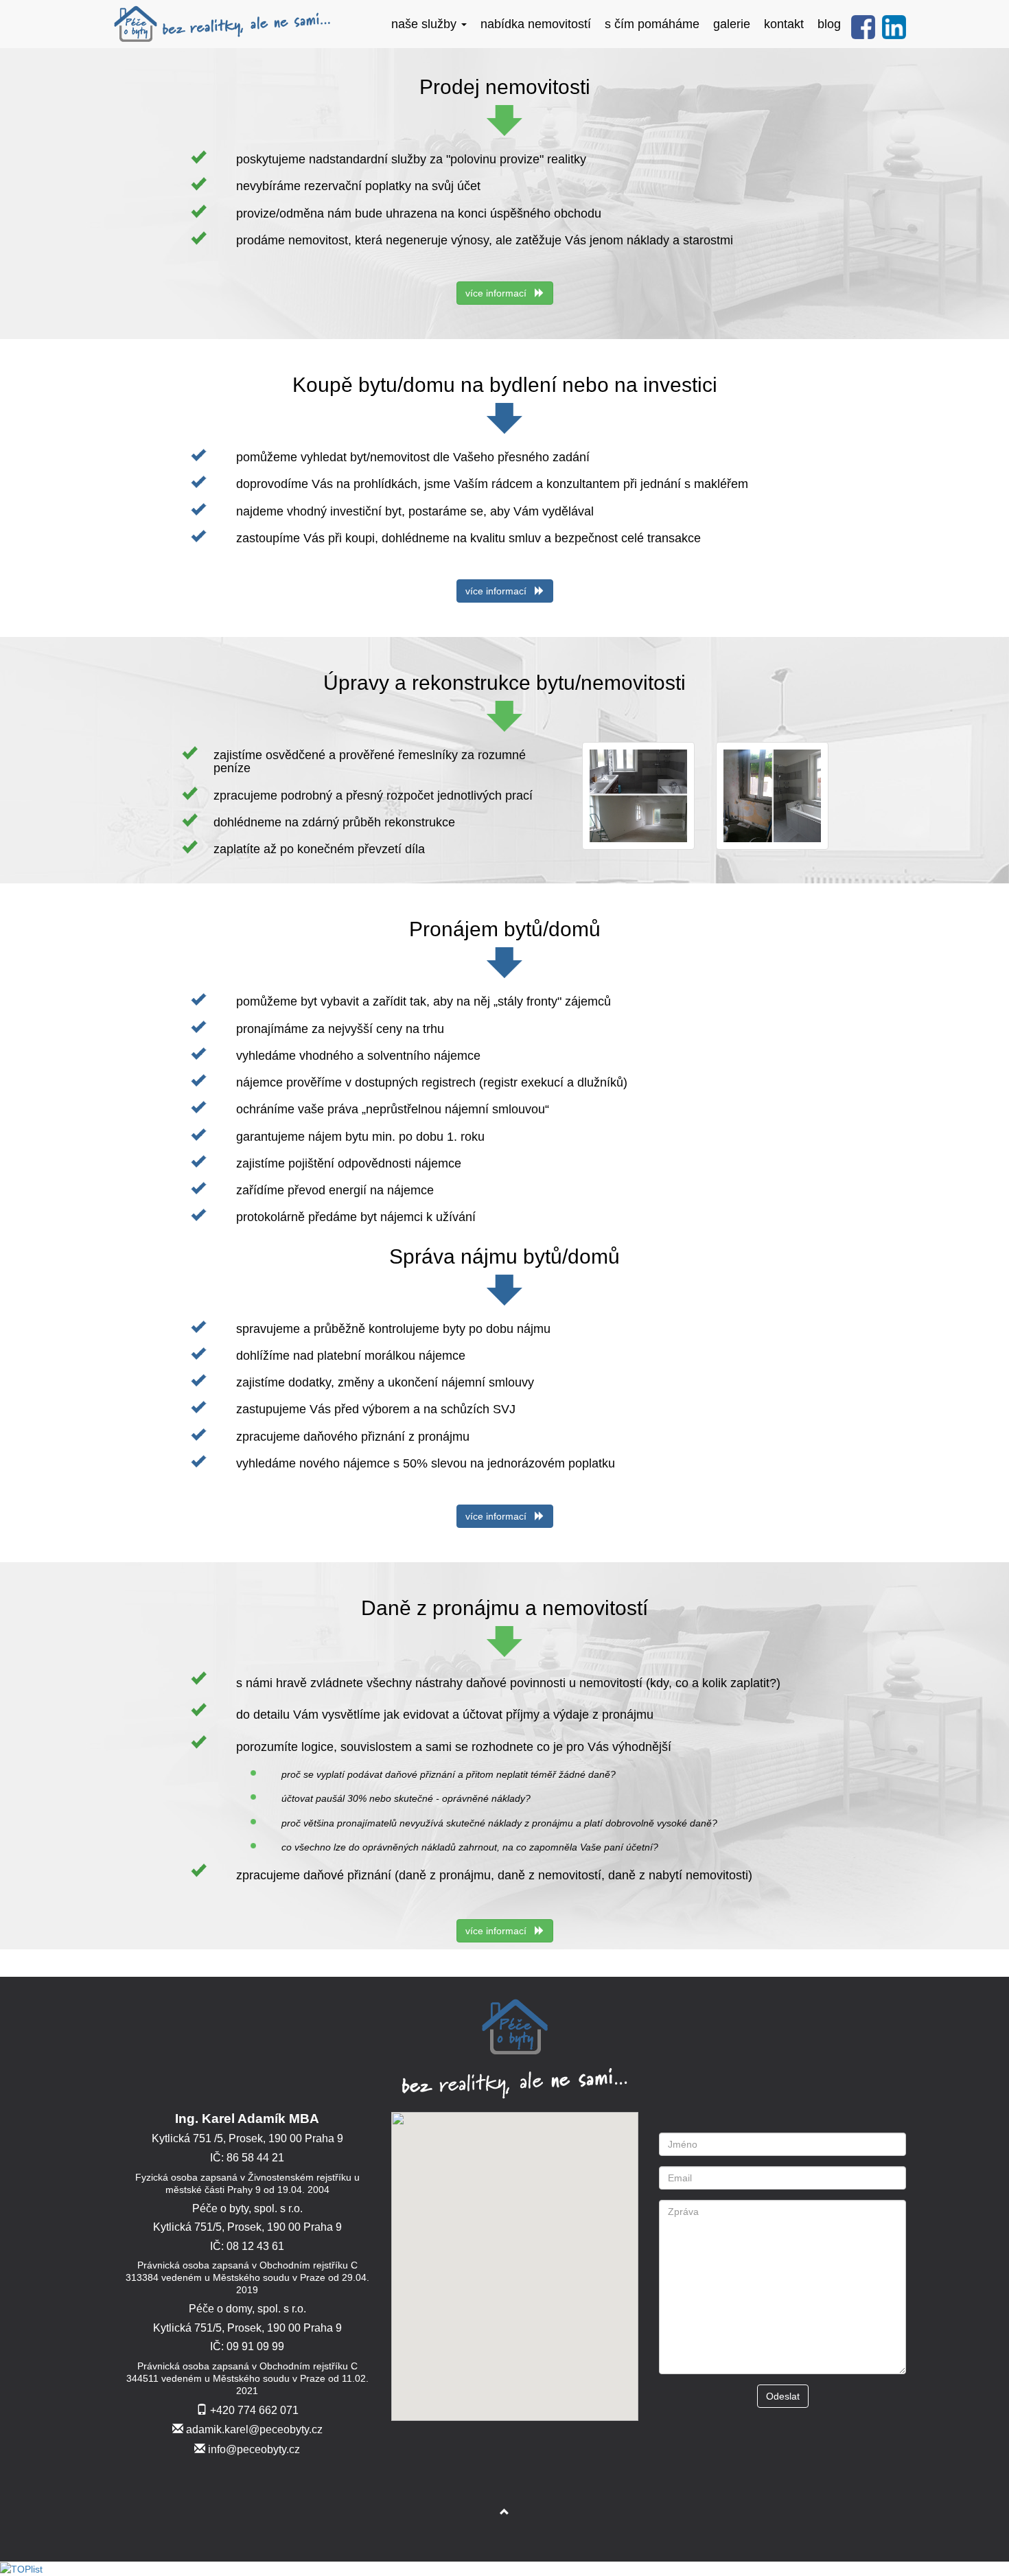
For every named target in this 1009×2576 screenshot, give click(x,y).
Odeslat (783, 2396)
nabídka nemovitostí (536, 24)
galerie (732, 24)
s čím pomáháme (652, 24)
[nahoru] (505, 2512)
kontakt (784, 24)
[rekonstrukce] (639, 795)
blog (829, 24)
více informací (500, 293)
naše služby (426, 24)
